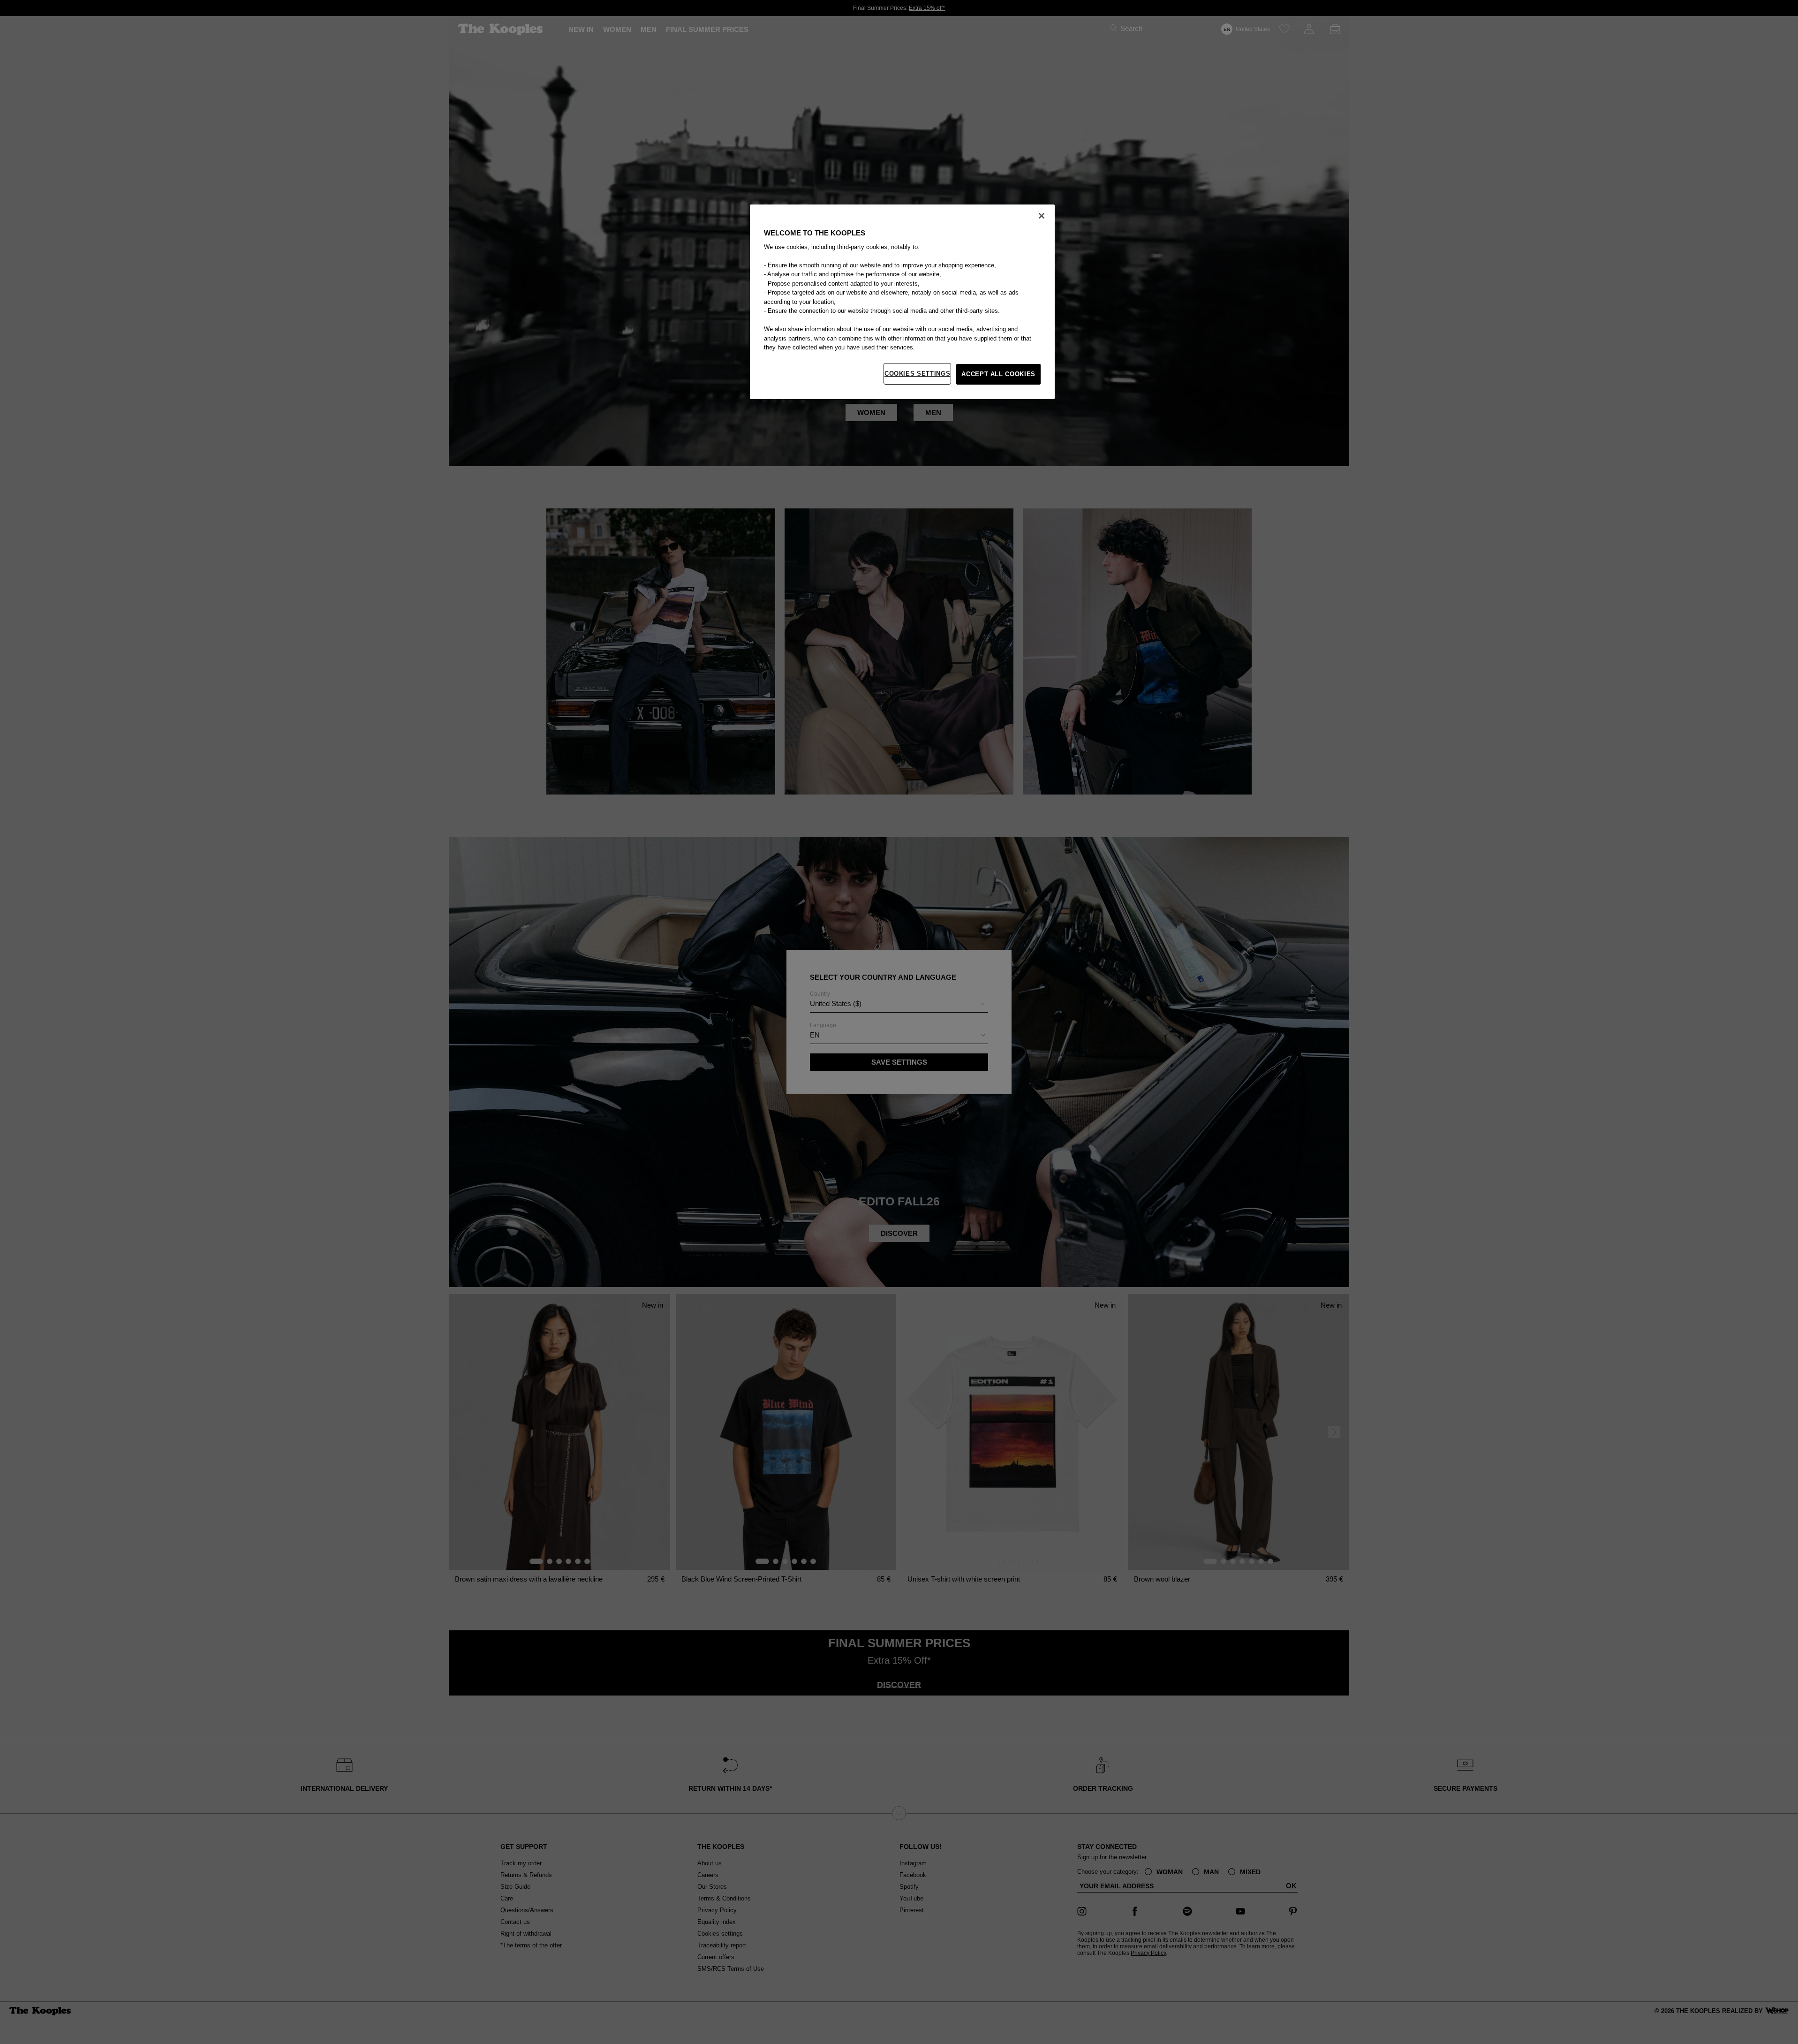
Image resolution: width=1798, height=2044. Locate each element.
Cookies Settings (917, 374)
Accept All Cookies (998, 374)
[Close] (1042, 216)
